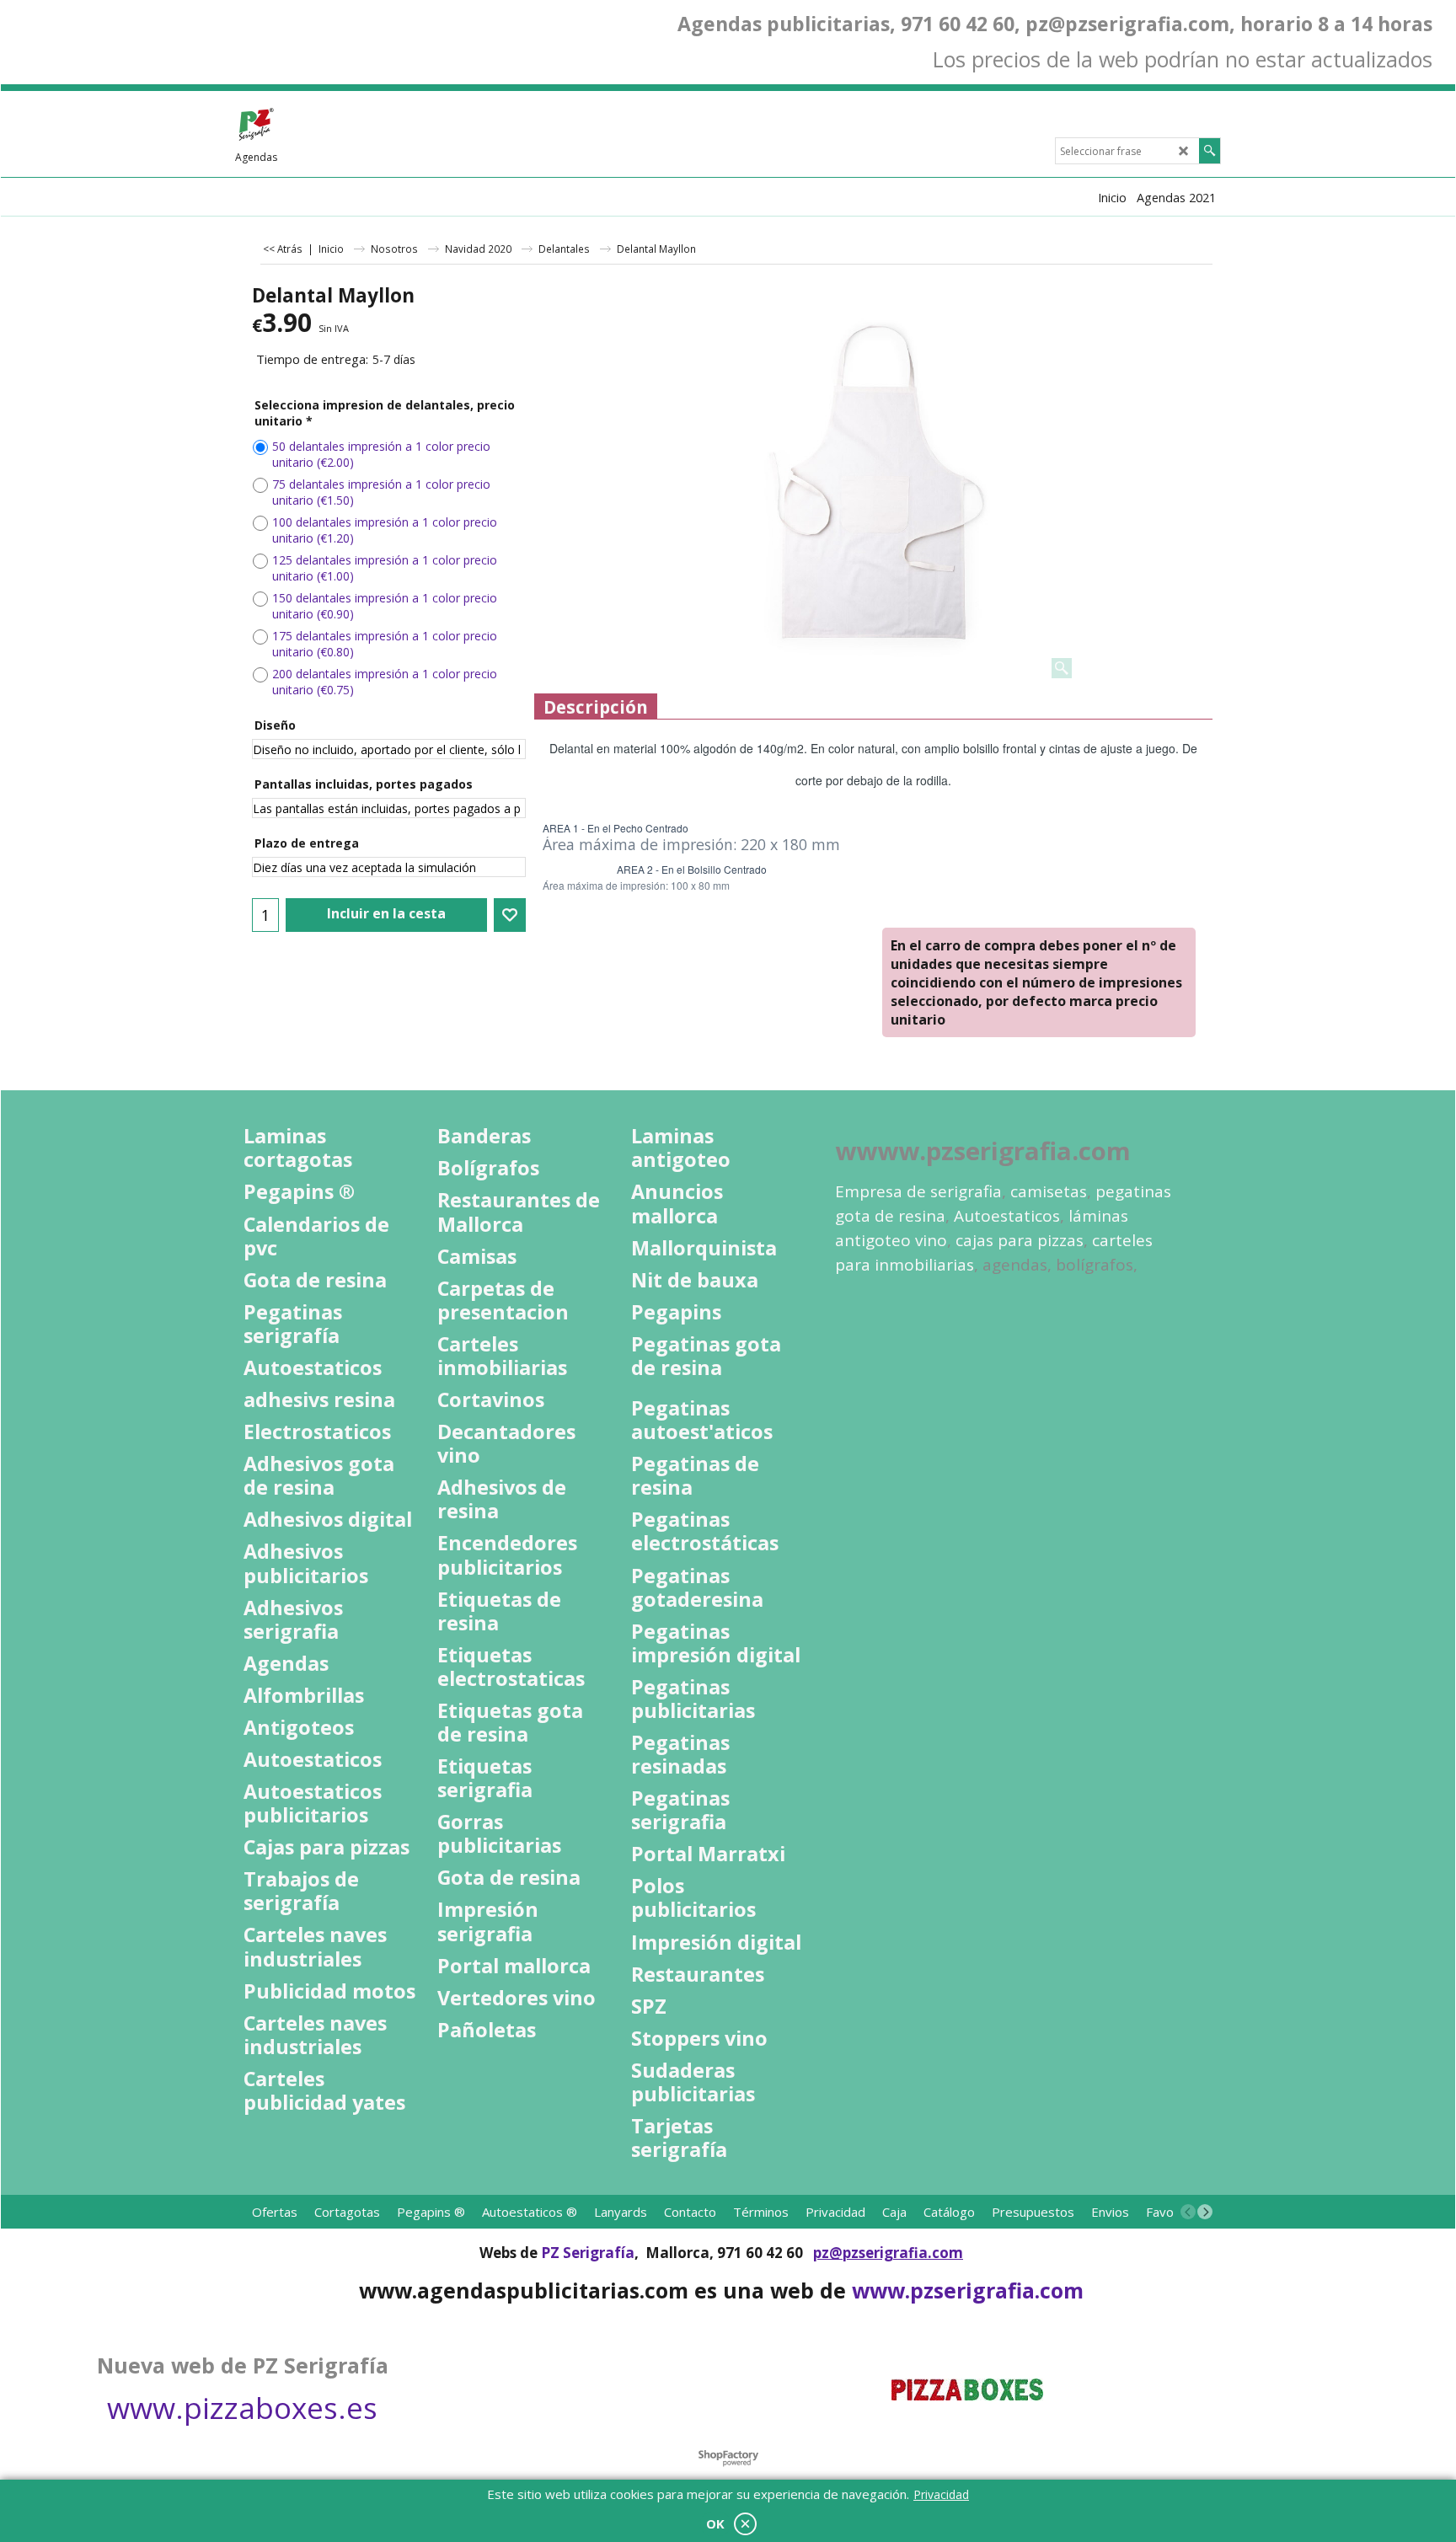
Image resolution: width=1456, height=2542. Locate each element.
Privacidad (941, 2494)
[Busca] (1210, 151)
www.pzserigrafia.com (968, 2290)
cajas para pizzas (1020, 1240)
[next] (1205, 2212)
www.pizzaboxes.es (242, 2408)
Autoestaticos (1007, 1216)
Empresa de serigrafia (918, 1191)
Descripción (596, 707)
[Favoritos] (510, 915)
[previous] (1188, 2212)
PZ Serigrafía (588, 2253)
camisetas (1049, 1191)
